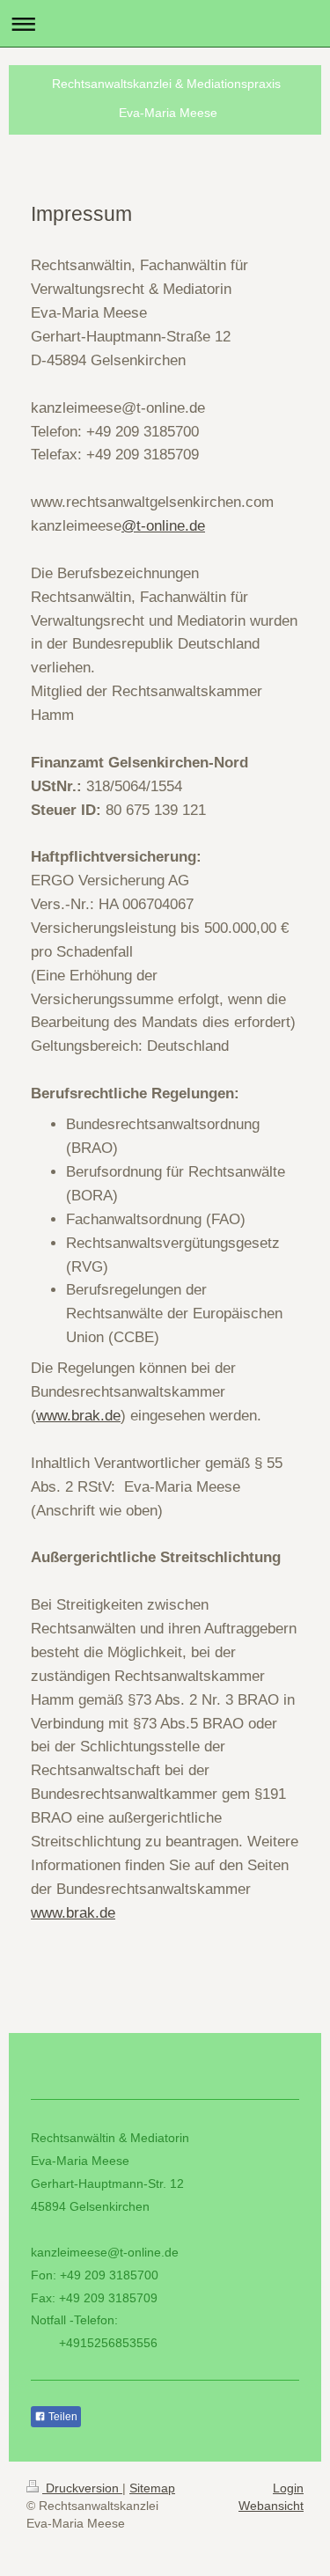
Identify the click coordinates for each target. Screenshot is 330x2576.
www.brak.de (78, 1416)
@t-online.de (163, 526)
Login (288, 2488)
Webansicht (271, 2506)
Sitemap (152, 2488)
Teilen (62, 2417)
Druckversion (82, 2488)
